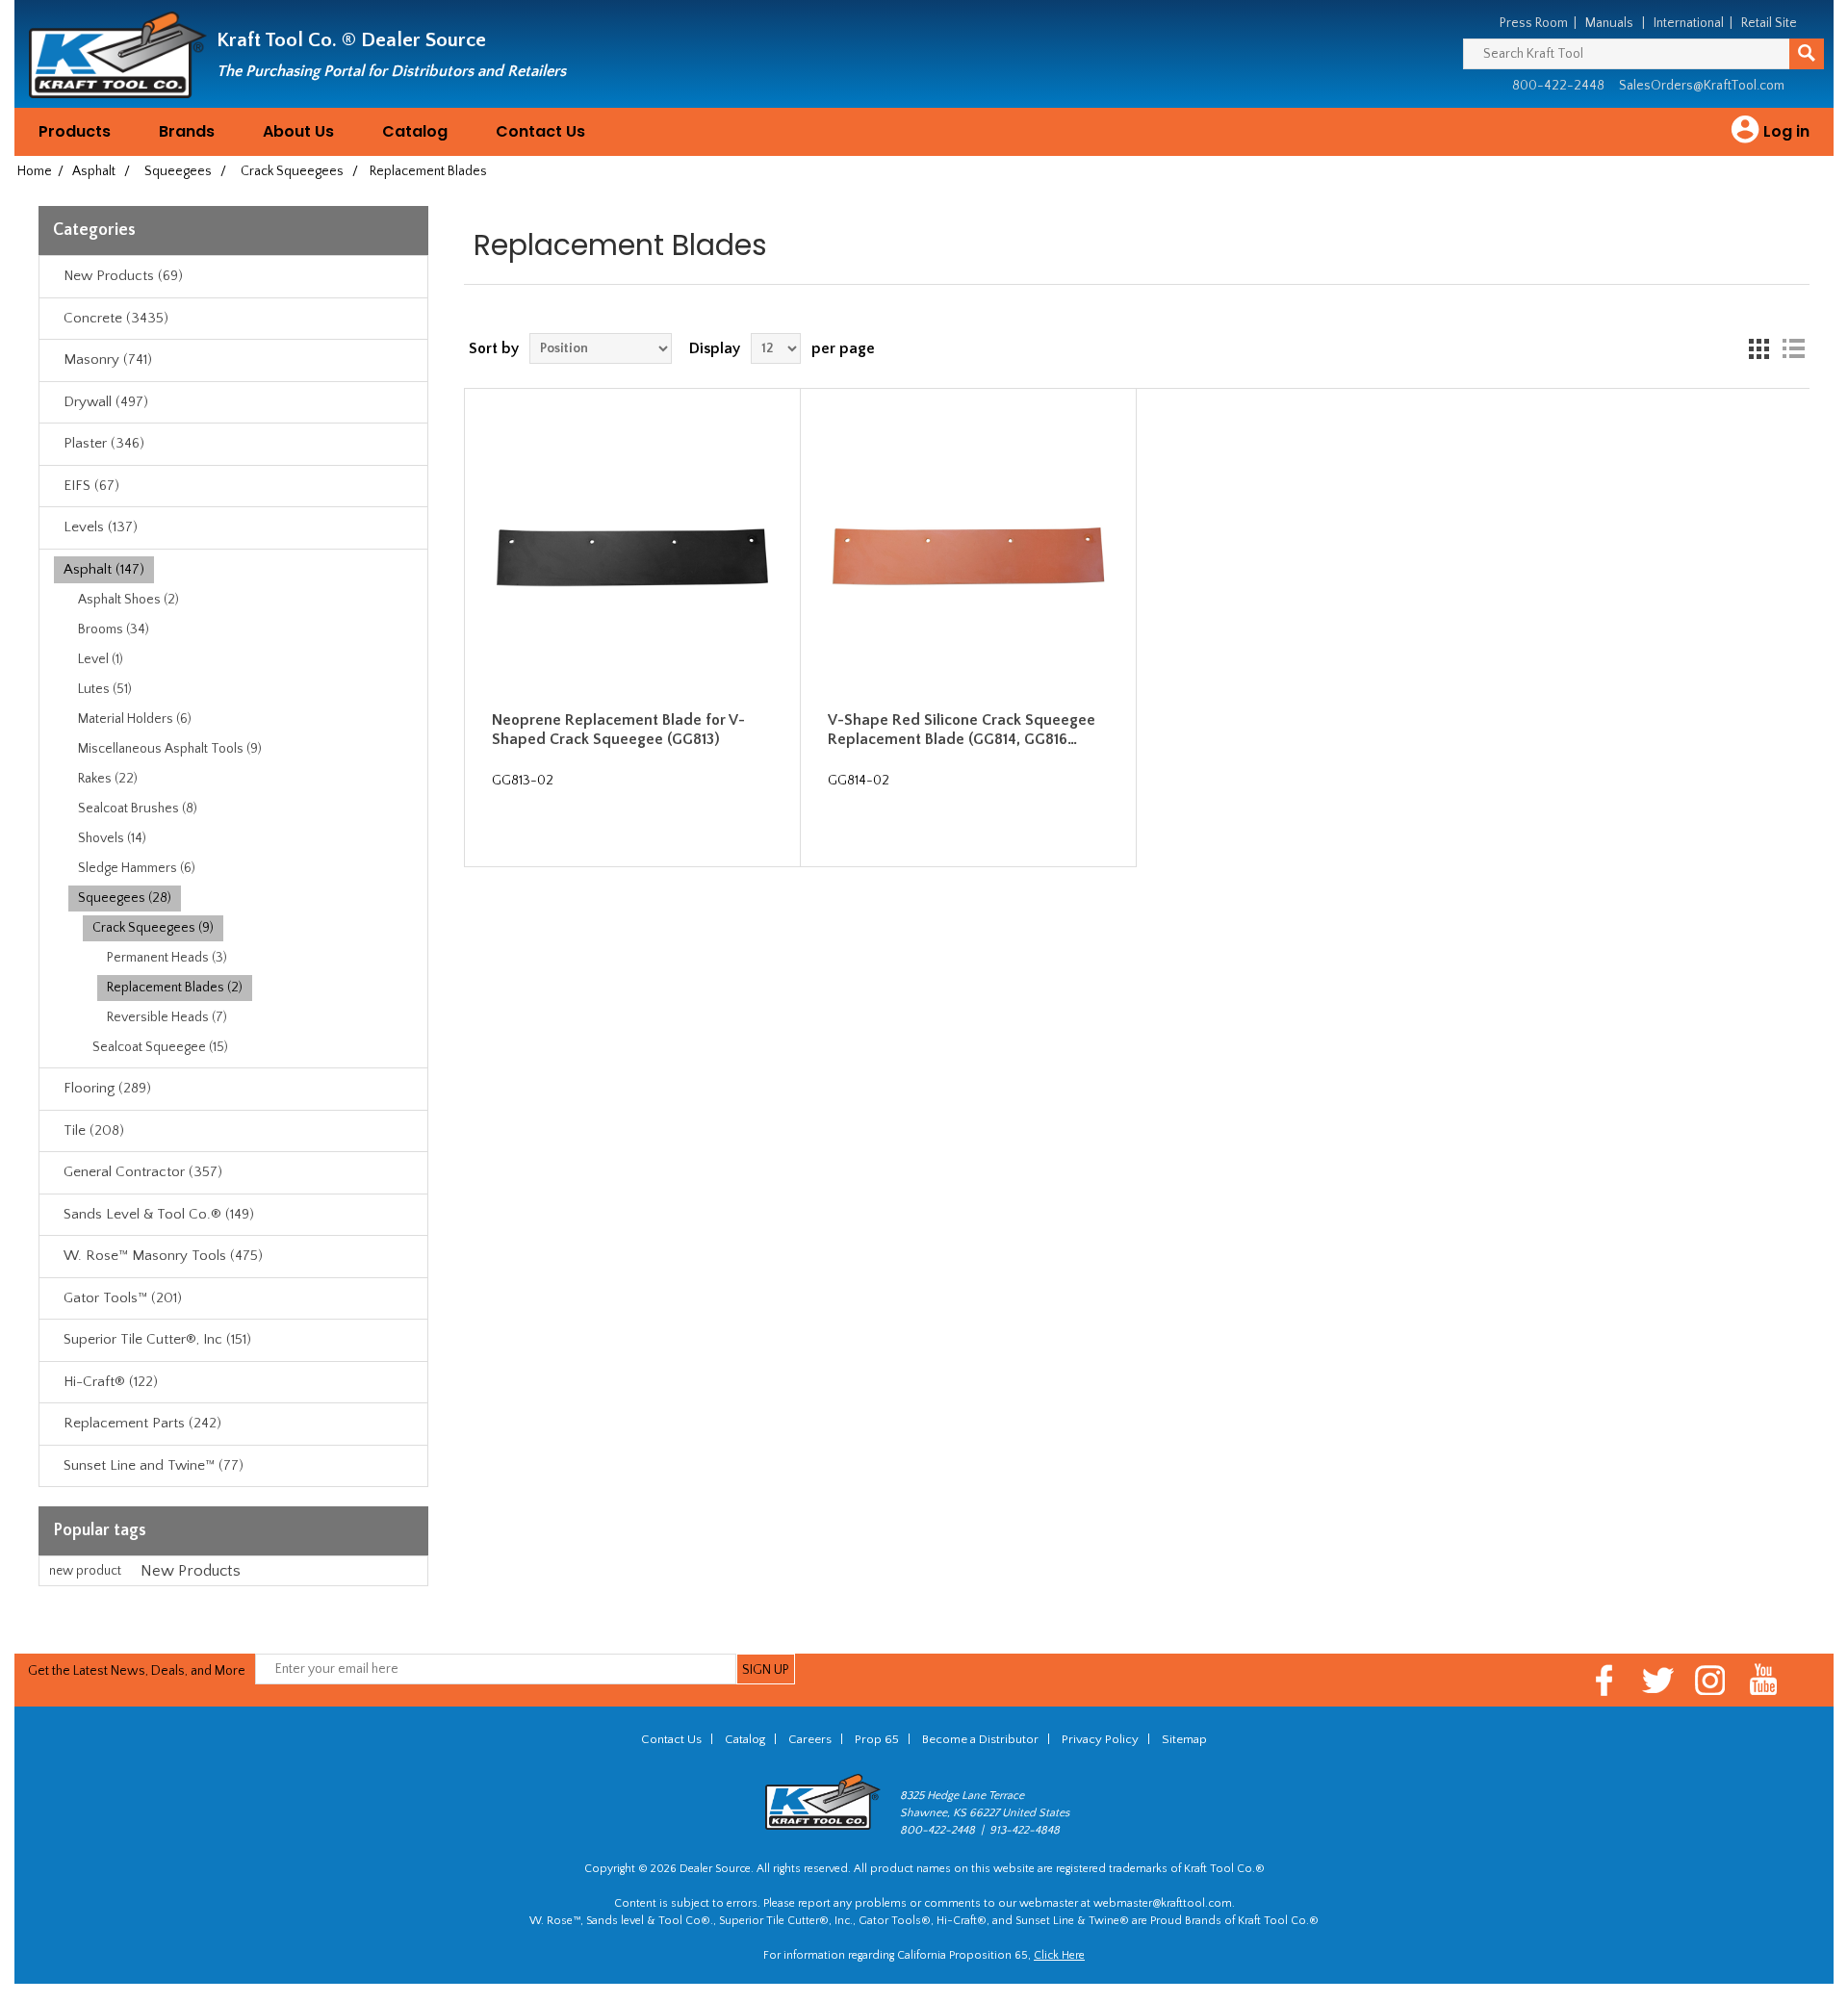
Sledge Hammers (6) (137, 868)
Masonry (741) (108, 360)
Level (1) (101, 659)
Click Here (1059, 1955)
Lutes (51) (105, 689)
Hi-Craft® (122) (111, 1382)
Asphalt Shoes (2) (128, 600)
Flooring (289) (107, 1088)
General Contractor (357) (143, 1172)
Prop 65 (877, 1739)
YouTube (1764, 1680)
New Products (191, 1571)
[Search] (1807, 54)
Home (35, 171)
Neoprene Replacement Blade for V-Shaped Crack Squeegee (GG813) (618, 729)
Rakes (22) (108, 779)
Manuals (1609, 23)
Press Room (1534, 23)
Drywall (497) (106, 402)
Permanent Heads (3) (167, 958)
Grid (1758, 348)
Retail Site (1769, 23)
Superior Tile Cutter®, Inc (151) (157, 1339)
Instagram (1711, 1680)
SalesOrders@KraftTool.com (1702, 86)
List (1793, 348)
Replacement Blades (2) (175, 988)
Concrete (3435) (116, 318)
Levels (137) (101, 527)
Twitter (1658, 1680)
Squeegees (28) (125, 898)
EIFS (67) (91, 486)
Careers (810, 1739)
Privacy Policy (1100, 1739)
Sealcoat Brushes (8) (138, 809)
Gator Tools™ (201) (123, 1298)
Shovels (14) (112, 838)
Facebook (1605, 1680)
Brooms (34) (114, 629)
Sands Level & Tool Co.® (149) (159, 1214)
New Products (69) (123, 276)
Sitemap (1184, 1739)
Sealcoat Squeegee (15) (160, 1047)
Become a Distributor (980, 1739)
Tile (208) (94, 1130)
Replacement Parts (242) (142, 1423)
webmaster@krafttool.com (1163, 1903)
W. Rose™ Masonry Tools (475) (163, 1256)
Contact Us (540, 131)
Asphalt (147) (104, 569)
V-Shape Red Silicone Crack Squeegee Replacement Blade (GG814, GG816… (962, 729)
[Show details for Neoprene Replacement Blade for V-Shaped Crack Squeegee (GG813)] (632, 556)
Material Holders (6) (135, 719)
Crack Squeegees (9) (153, 928)
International (1689, 23)
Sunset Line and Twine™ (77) (154, 1465)
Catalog (415, 131)
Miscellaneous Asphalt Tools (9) (170, 749)
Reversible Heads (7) (167, 1017)
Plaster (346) (104, 443)
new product (85, 1571)
